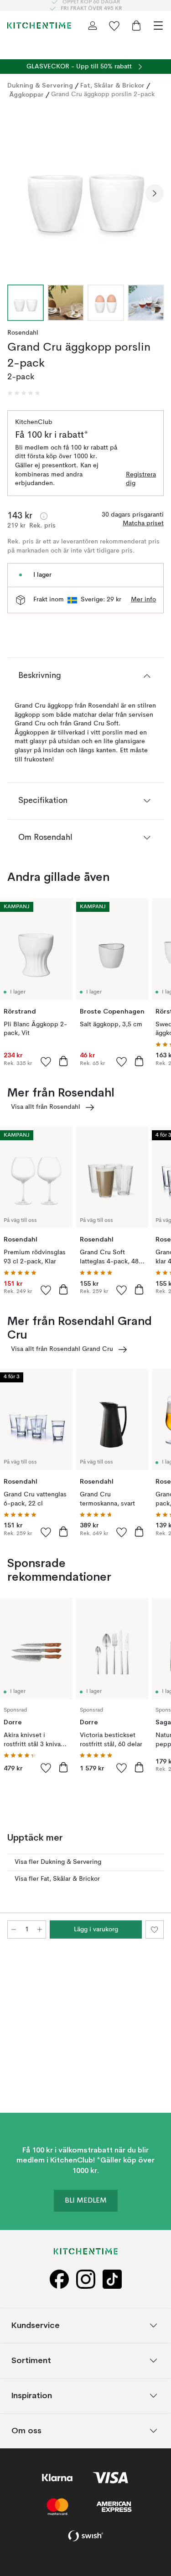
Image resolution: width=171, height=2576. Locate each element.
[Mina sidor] (93, 26)
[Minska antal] (14, 1929)
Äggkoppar (26, 94)
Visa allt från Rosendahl (46, 1107)
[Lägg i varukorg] (63, 1061)
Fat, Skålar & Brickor (112, 85)
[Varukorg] (136, 26)
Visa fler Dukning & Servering (58, 1862)
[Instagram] (86, 2280)
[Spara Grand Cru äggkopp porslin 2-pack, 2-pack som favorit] (155, 1929)
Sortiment (31, 2361)
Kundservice (36, 2325)
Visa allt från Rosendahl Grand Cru (62, 1349)
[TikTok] (112, 2280)
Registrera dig (141, 479)
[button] (24, 393)
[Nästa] (155, 193)
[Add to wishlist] (46, 1061)
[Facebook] (59, 2280)
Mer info (143, 600)
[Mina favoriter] (114, 26)
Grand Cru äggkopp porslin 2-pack (103, 94)
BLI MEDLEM (86, 2201)
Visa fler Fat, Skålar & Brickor (57, 1879)
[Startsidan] (39, 26)
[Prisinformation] (44, 516)
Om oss (26, 2431)
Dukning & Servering (40, 85)
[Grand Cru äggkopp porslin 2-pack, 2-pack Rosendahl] (85, 192)
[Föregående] (16, 193)
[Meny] (158, 26)
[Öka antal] (40, 1929)
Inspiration (32, 2396)
